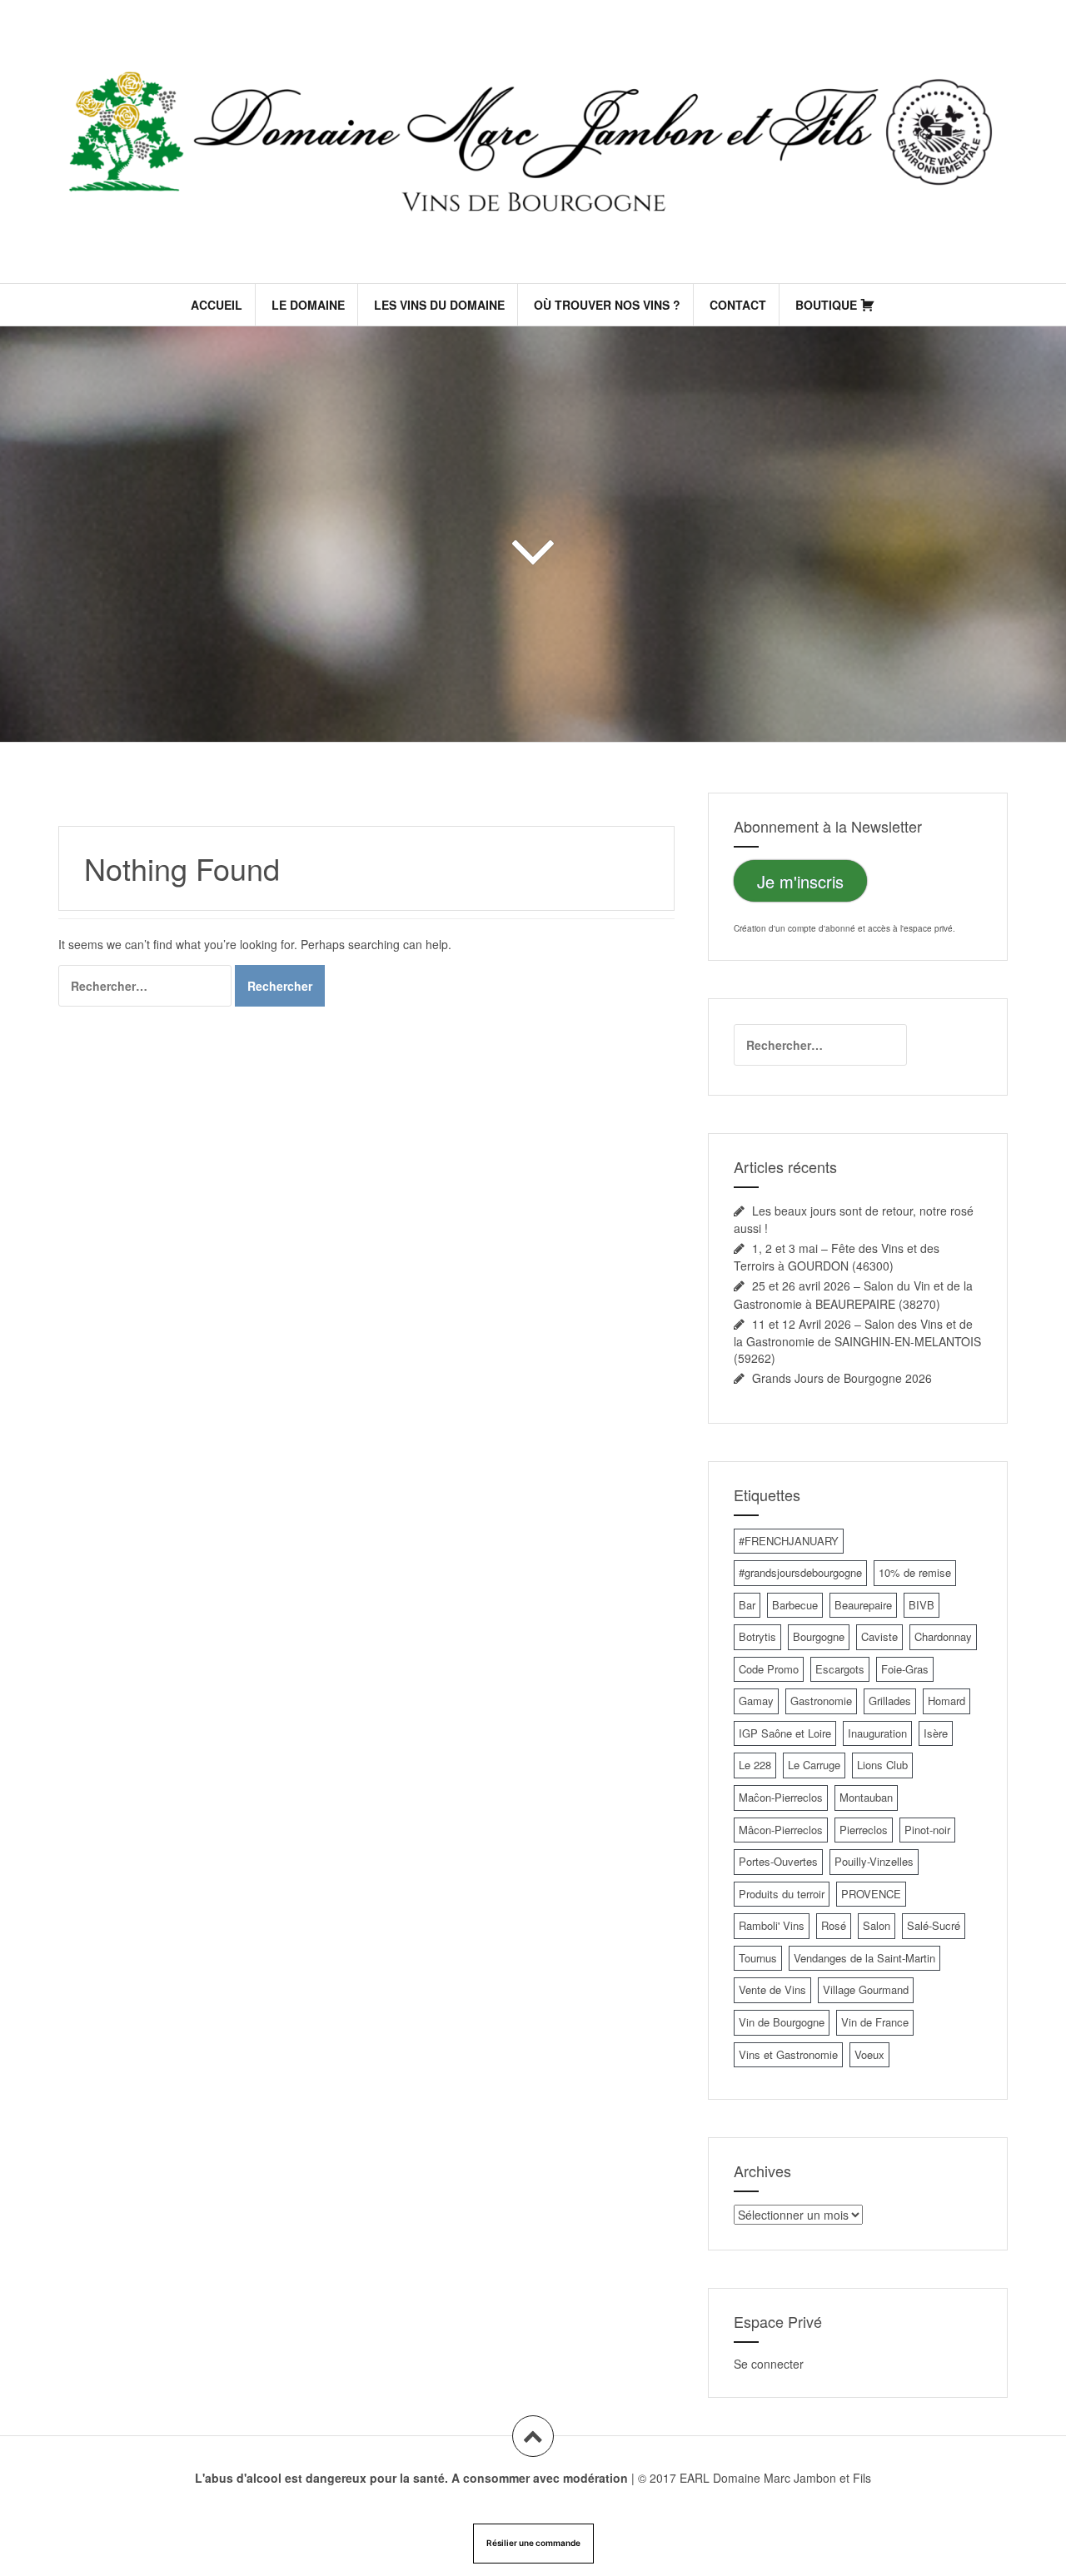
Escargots (840, 1669)
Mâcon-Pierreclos (781, 1830)
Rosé (834, 1925)
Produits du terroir (782, 1894)
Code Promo (769, 1669)
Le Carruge (814, 1765)
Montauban (866, 1797)
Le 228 (755, 1765)
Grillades (890, 1701)
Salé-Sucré (934, 1925)
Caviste (879, 1636)
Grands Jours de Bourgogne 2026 (842, 1378)
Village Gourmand (866, 1989)
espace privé (928, 928)
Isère (936, 1733)
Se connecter (769, 2364)
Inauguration (877, 1733)
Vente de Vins (772, 1989)
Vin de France (875, 2022)
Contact (738, 305)
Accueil (217, 305)
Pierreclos (864, 1830)
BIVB (922, 1605)
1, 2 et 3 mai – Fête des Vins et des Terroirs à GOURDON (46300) (837, 1257)
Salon (877, 1925)
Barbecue (795, 1605)
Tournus (758, 1958)
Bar (747, 1605)
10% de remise (915, 1572)
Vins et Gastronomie (788, 2054)
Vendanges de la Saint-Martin (864, 1958)
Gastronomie (821, 1701)
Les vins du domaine (439, 305)
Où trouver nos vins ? (607, 305)
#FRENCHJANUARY (789, 1541)
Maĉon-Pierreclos (781, 1797)
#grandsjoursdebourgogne (800, 1572)
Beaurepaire (863, 1605)
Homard (946, 1701)
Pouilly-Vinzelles (874, 1861)
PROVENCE (871, 1894)
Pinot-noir (927, 1830)
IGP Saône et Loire (785, 1733)
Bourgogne (819, 1636)
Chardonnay (943, 1636)
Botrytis (757, 1636)
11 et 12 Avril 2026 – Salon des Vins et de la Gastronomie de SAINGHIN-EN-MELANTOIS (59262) (857, 1341)
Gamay (756, 1701)
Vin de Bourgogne (782, 2022)
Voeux (869, 2054)
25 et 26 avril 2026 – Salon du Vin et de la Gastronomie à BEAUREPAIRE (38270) (853, 1294)
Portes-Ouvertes (778, 1861)
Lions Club (882, 1765)
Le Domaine (308, 305)
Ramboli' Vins (772, 1925)
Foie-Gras (905, 1669)
